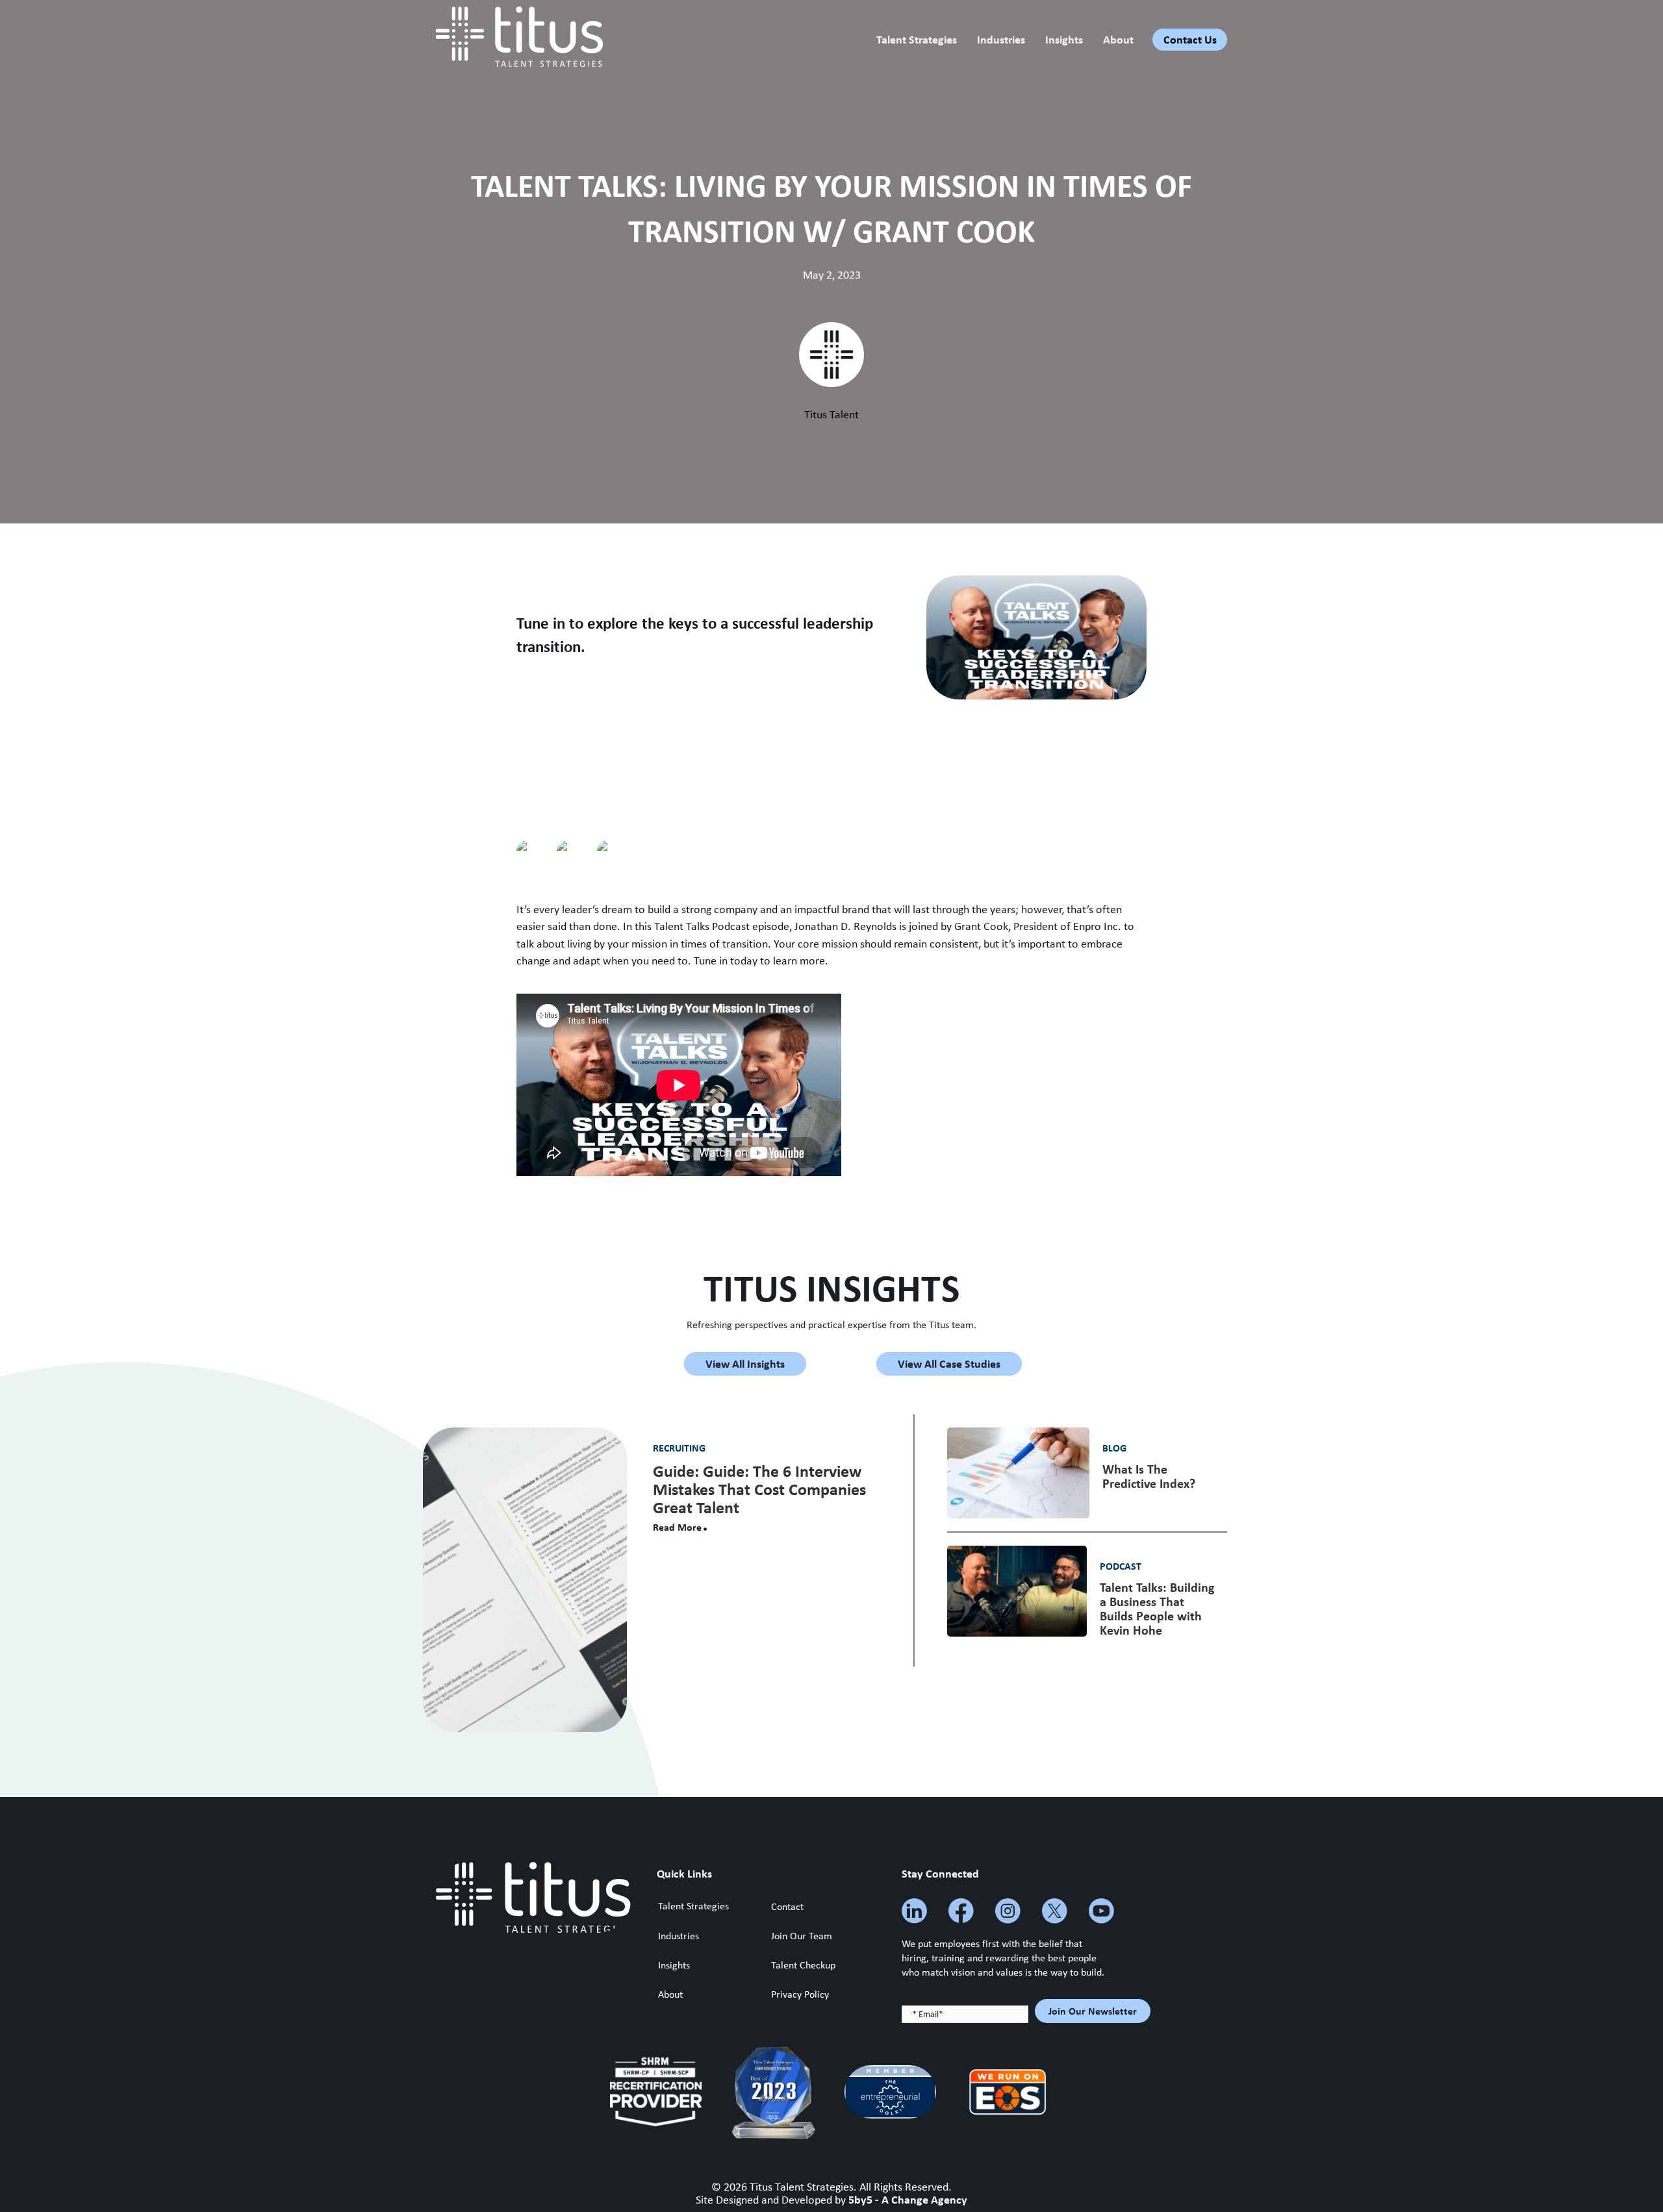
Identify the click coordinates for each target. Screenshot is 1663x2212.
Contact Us (1190, 39)
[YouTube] (577, 851)
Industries (1001, 39)
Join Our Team (802, 1936)
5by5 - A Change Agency (908, 2199)
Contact (787, 1906)
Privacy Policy (800, 1994)
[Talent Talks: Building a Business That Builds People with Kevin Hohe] (1017, 1590)
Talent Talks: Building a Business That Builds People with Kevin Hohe (1157, 1608)
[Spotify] (537, 851)
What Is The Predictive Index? (1149, 1476)
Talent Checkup (803, 1965)
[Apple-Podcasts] (617, 851)
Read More (677, 1527)
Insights (1064, 39)
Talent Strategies (917, 39)
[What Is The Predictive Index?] (1018, 1472)
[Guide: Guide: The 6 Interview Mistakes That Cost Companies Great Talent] (525, 1579)
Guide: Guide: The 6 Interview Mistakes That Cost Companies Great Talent (759, 1489)
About (1118, 39)
